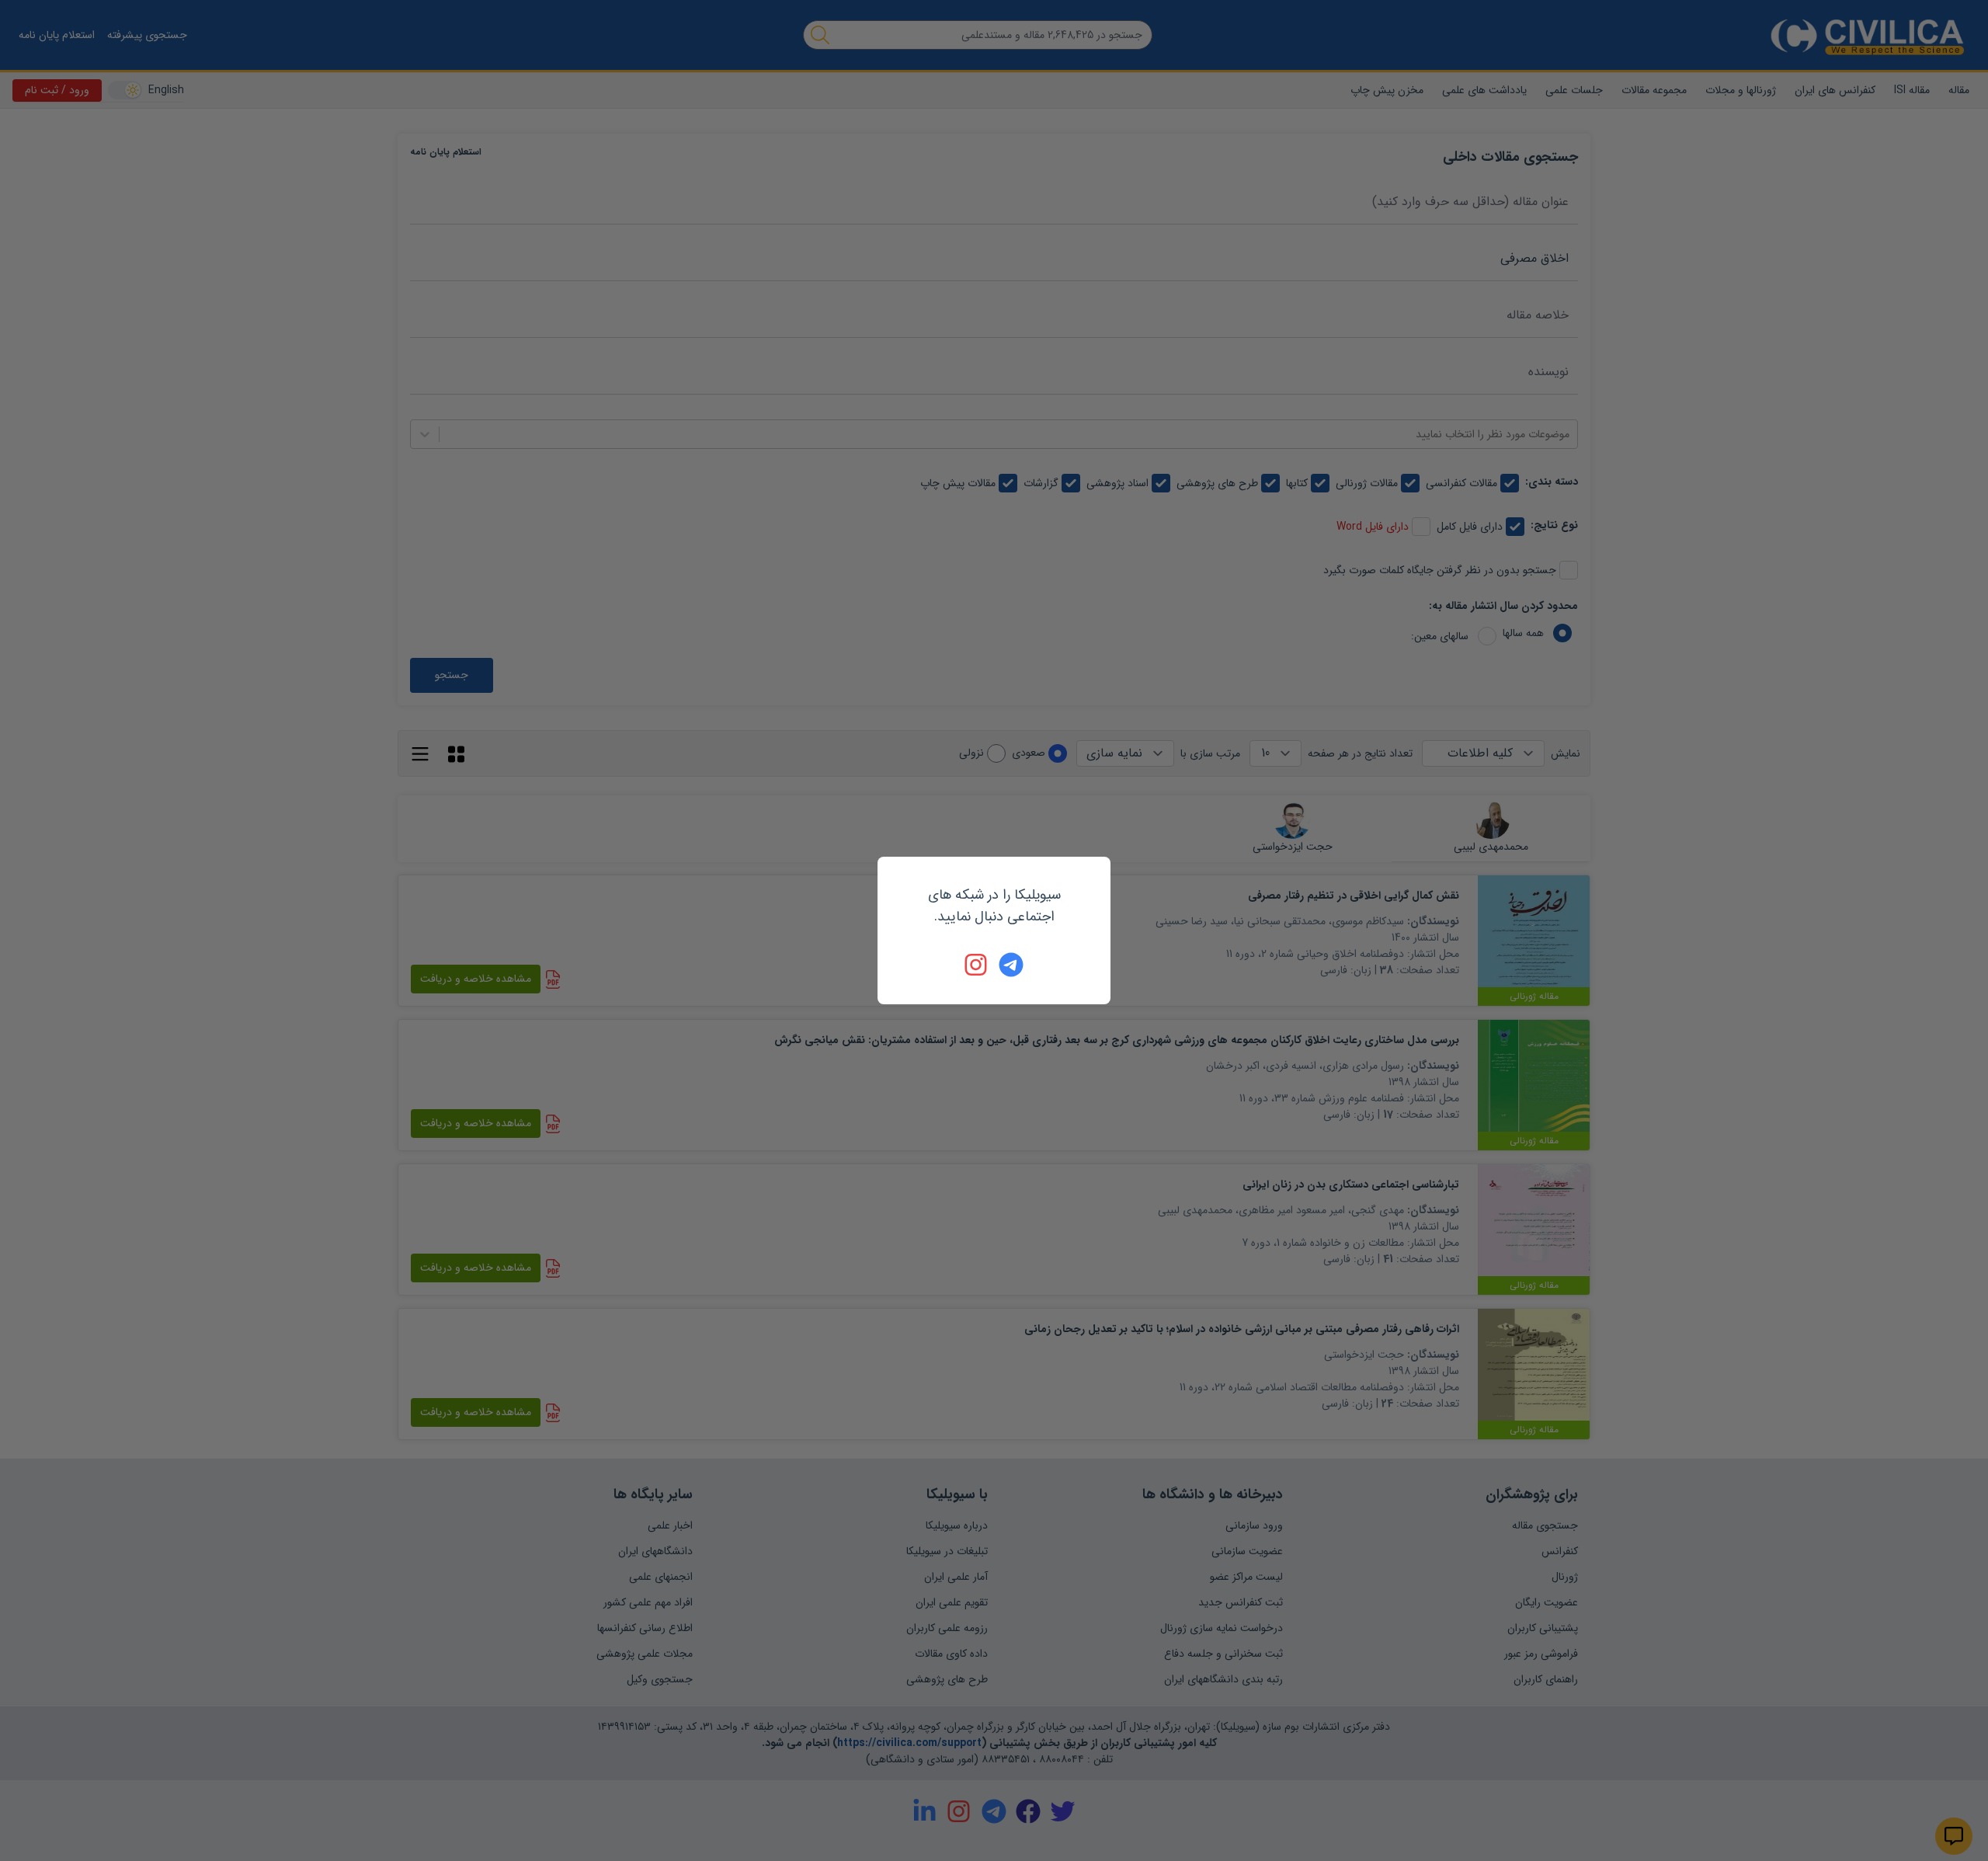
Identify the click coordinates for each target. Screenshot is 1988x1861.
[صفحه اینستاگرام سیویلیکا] (977, 965)
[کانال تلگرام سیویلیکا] (1011, 965)
